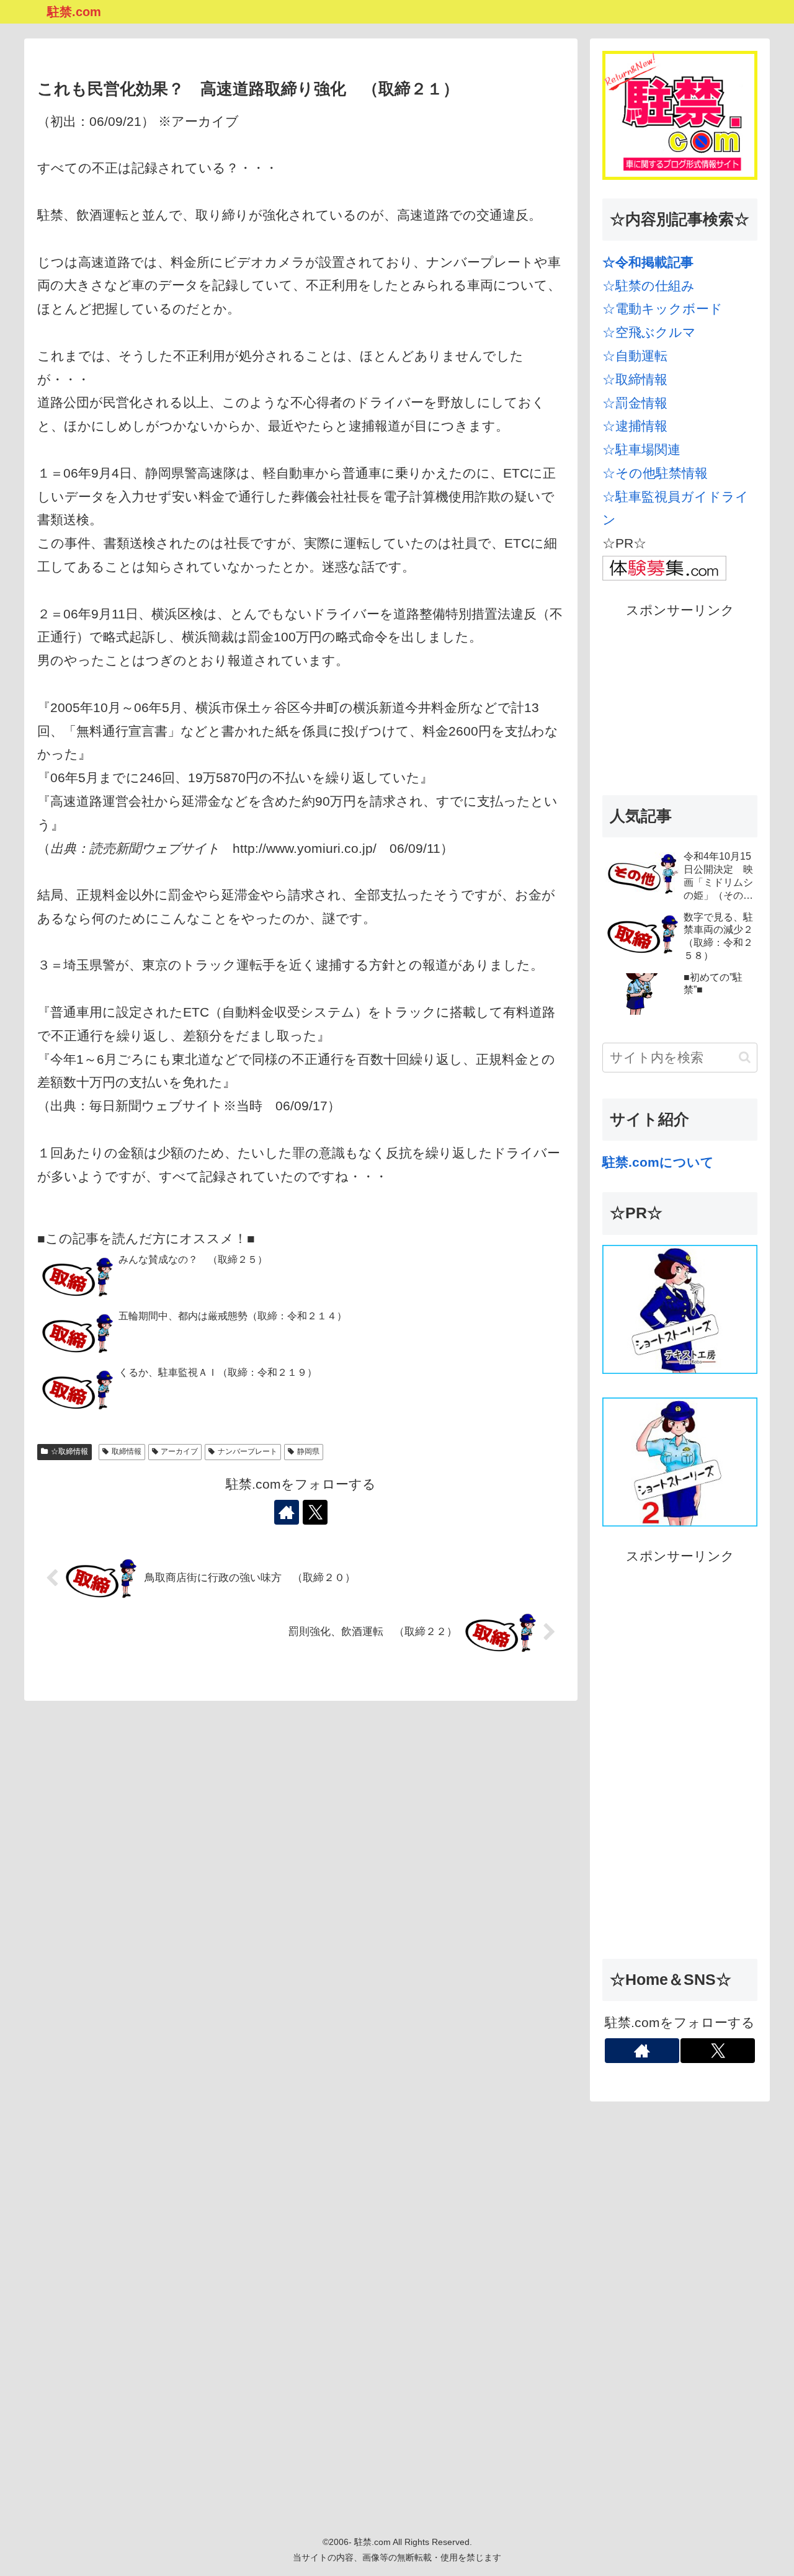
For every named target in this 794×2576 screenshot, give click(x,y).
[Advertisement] (680, 700)
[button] (745, 1057)
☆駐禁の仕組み (649, 286)
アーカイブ (179, 1451)
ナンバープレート (248, 1451)
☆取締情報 (69, 1451)
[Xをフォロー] (315, 1512)
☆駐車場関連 (641, 449)
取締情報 (127, 1451)
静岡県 (308, 1451)
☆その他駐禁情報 (655, 473)
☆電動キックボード (662, 309)
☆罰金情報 (635, 403)
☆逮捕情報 (635, 426)
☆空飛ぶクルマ (649, 332)
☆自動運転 (635, 356)
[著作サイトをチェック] (287, 1512)
